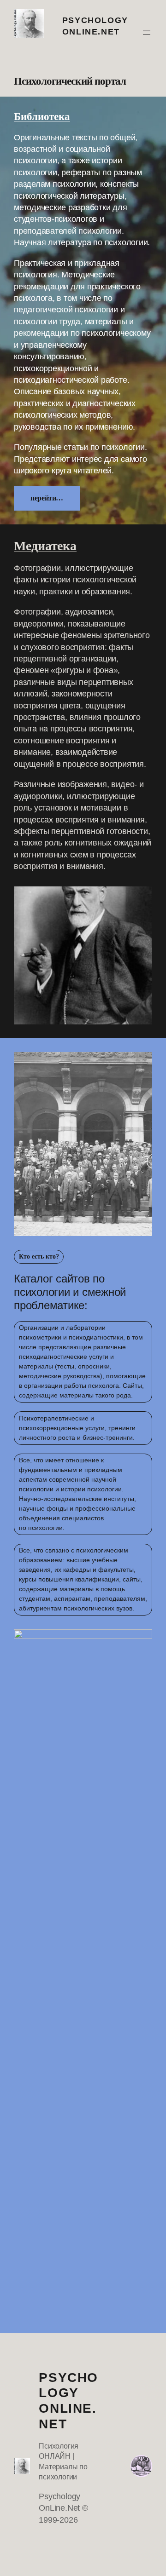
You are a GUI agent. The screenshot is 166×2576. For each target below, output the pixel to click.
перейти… (47, 498)
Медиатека (45, 546)
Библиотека (42, 116)
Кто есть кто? (39, 1256)
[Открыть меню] (147, 33)
